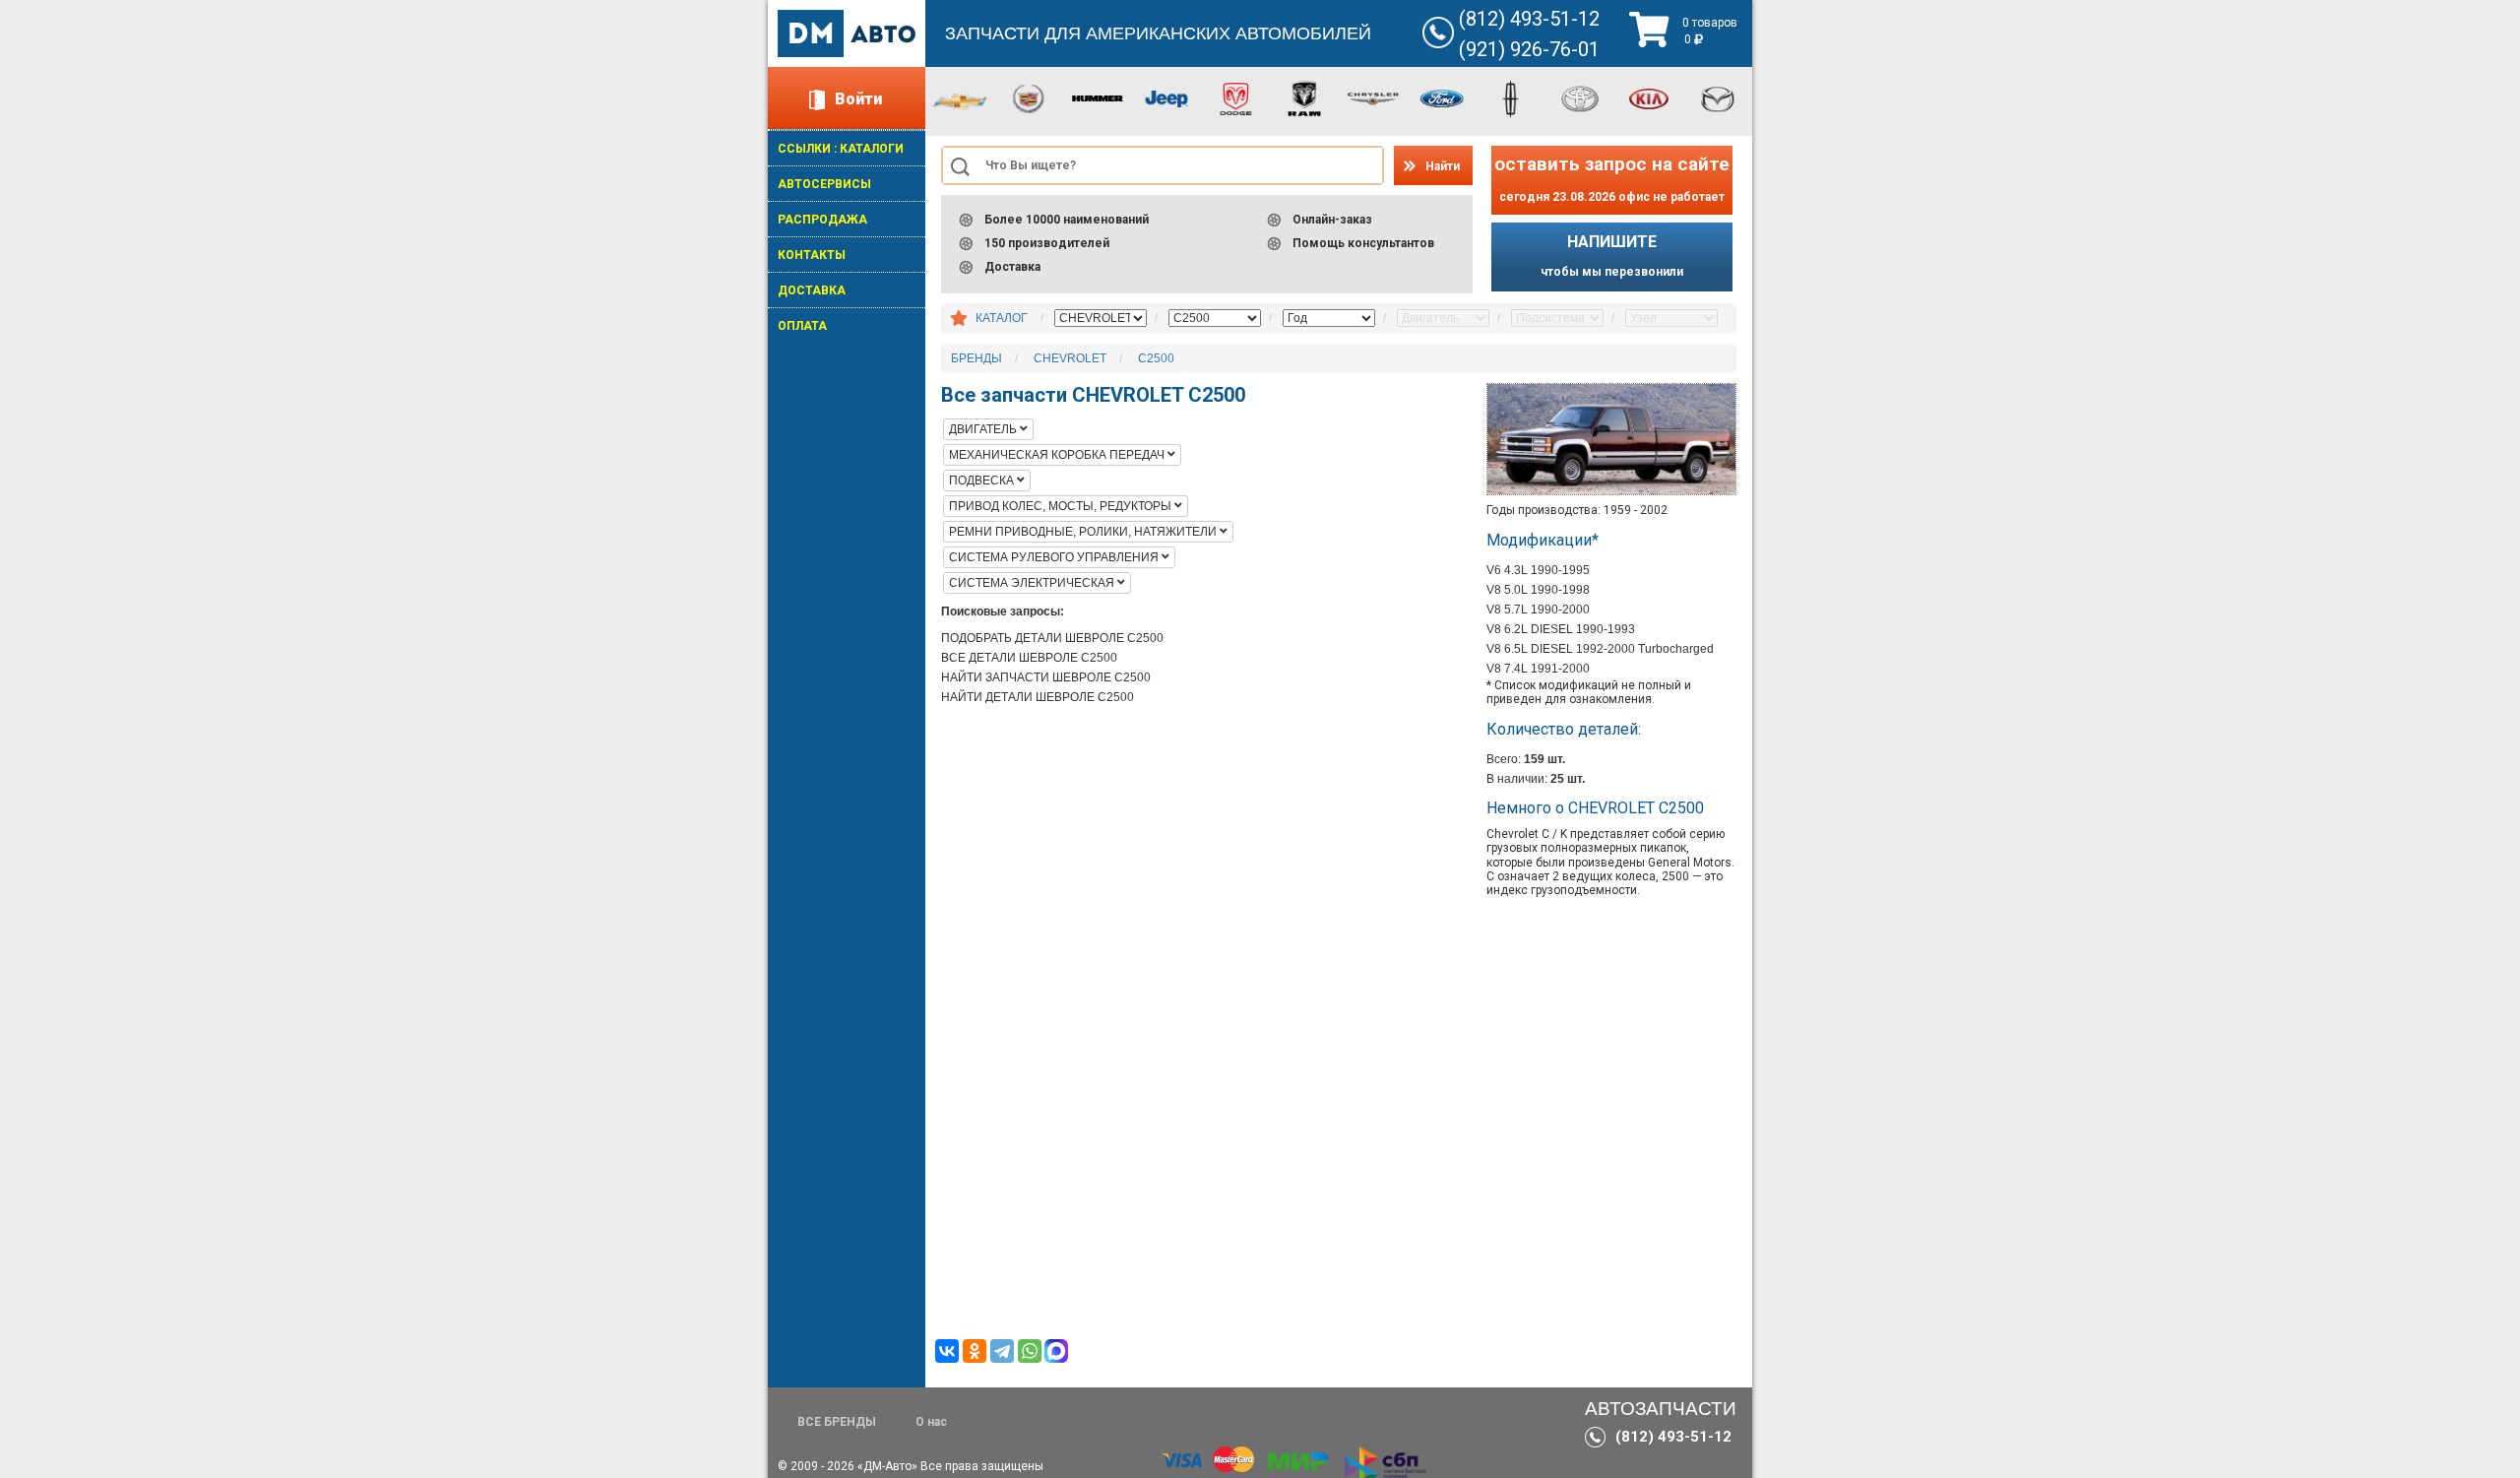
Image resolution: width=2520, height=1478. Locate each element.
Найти (1443, 166)
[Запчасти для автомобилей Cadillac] (1029, 97)
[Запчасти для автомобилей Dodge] (1235, 97)
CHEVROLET (1070, 358)
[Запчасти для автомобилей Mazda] (1718, 97)
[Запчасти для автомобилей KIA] (1649, 97)
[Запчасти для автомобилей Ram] (1304, 97)
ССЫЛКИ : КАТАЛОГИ (841, 149)
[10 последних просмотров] (959, 319)
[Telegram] (1002, 1351)
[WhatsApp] (1030, 1351)
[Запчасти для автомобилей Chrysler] (1373, 97)
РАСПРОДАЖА (822, 220)
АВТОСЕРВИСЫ (824, 184)
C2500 (1156, 358)
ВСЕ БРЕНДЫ (837, 1422)
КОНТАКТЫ (812, 255)
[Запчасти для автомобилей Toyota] (1580, 97)
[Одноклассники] (975, 1351)
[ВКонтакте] (947, 1351)
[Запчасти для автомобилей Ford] (1442, 97)
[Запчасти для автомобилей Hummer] (1098, 97)
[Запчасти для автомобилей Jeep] (1166, 97)
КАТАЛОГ (1002, 318)
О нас (931, 1422)
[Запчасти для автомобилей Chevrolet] (960, 100)
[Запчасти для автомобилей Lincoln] (1511, 97)
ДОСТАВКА (812, 290)
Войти (858, 99)
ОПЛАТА (802, 326)
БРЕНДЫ (976, 358)
